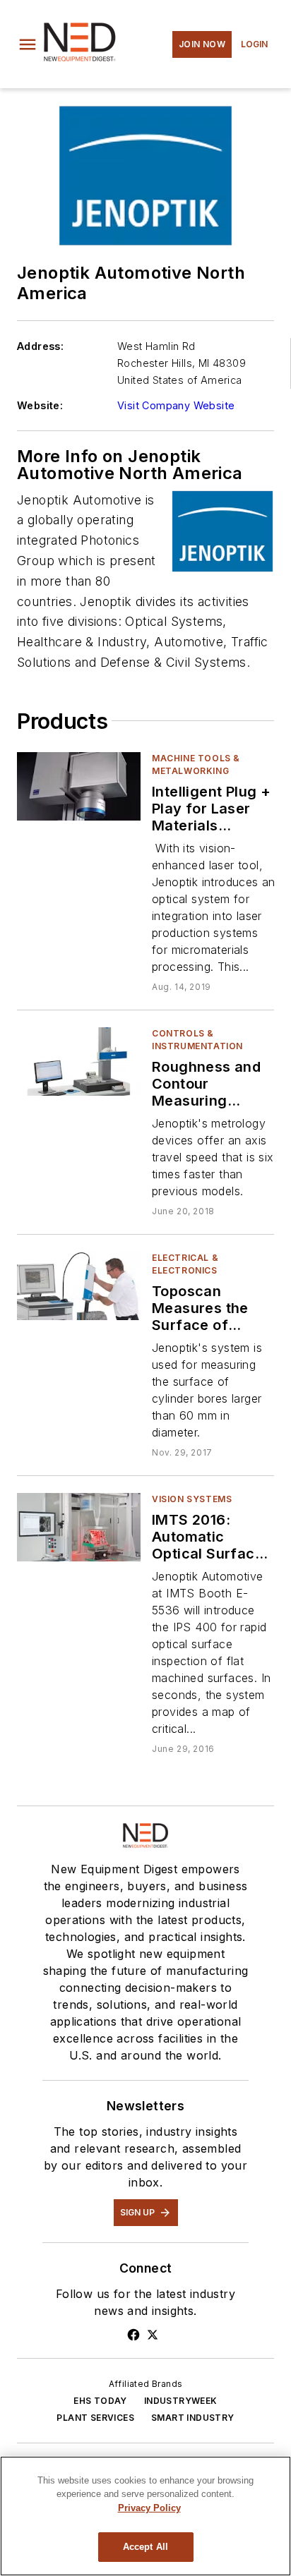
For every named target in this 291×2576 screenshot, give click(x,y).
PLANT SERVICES (95, 2418)
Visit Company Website (176, 405)
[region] (145, 2516)
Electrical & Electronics (185, 1264)
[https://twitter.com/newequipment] (153, 2335)
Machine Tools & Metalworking (196, 764)
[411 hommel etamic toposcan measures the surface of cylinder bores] (79, 1286)
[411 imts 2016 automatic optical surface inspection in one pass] (79, 1527)
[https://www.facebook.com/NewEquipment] (133, 2335)
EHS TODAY (100, 2401)
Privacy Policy (149, 2508)
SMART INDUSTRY (193, 2418)
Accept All (145, 2547)
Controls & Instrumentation (197, 1040)
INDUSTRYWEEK (181, 2401)
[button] (28, 44)
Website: (40, 405)
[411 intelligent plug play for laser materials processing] (79, 786)
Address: (40, 346)
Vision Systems (192, 1499)
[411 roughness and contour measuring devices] (79, 1062)
